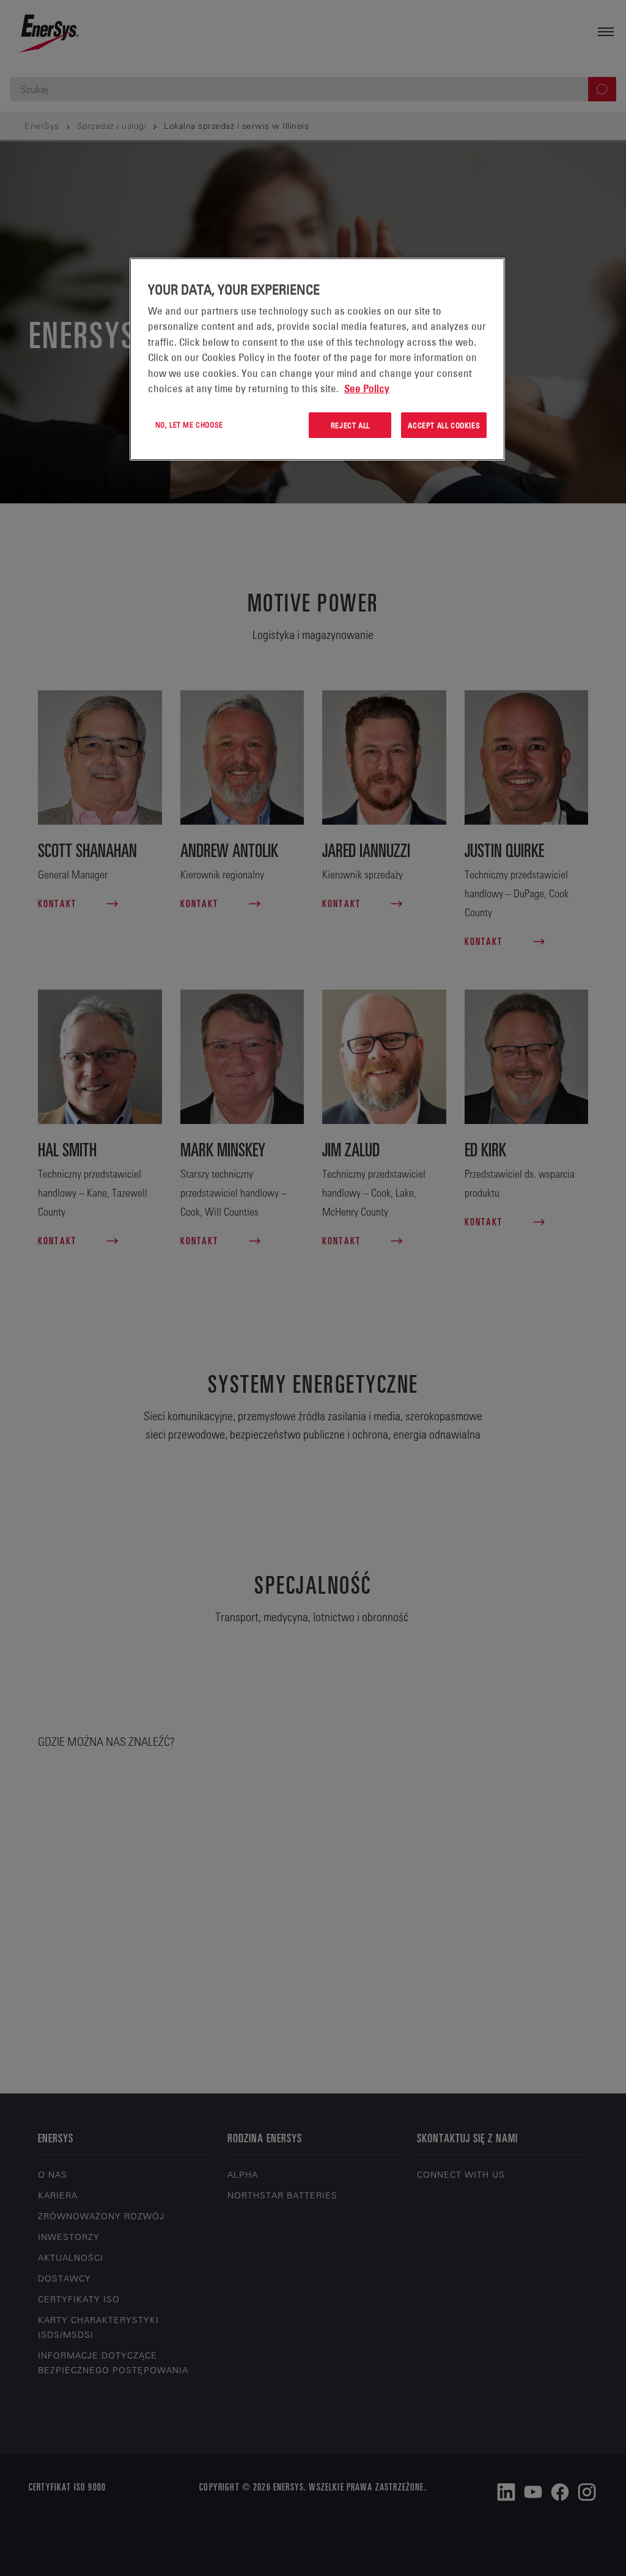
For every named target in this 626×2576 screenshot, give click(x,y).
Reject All (350, 425)
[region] (317, 359)
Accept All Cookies (444, 425)
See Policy (367, 389)
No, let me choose (189, 425)
